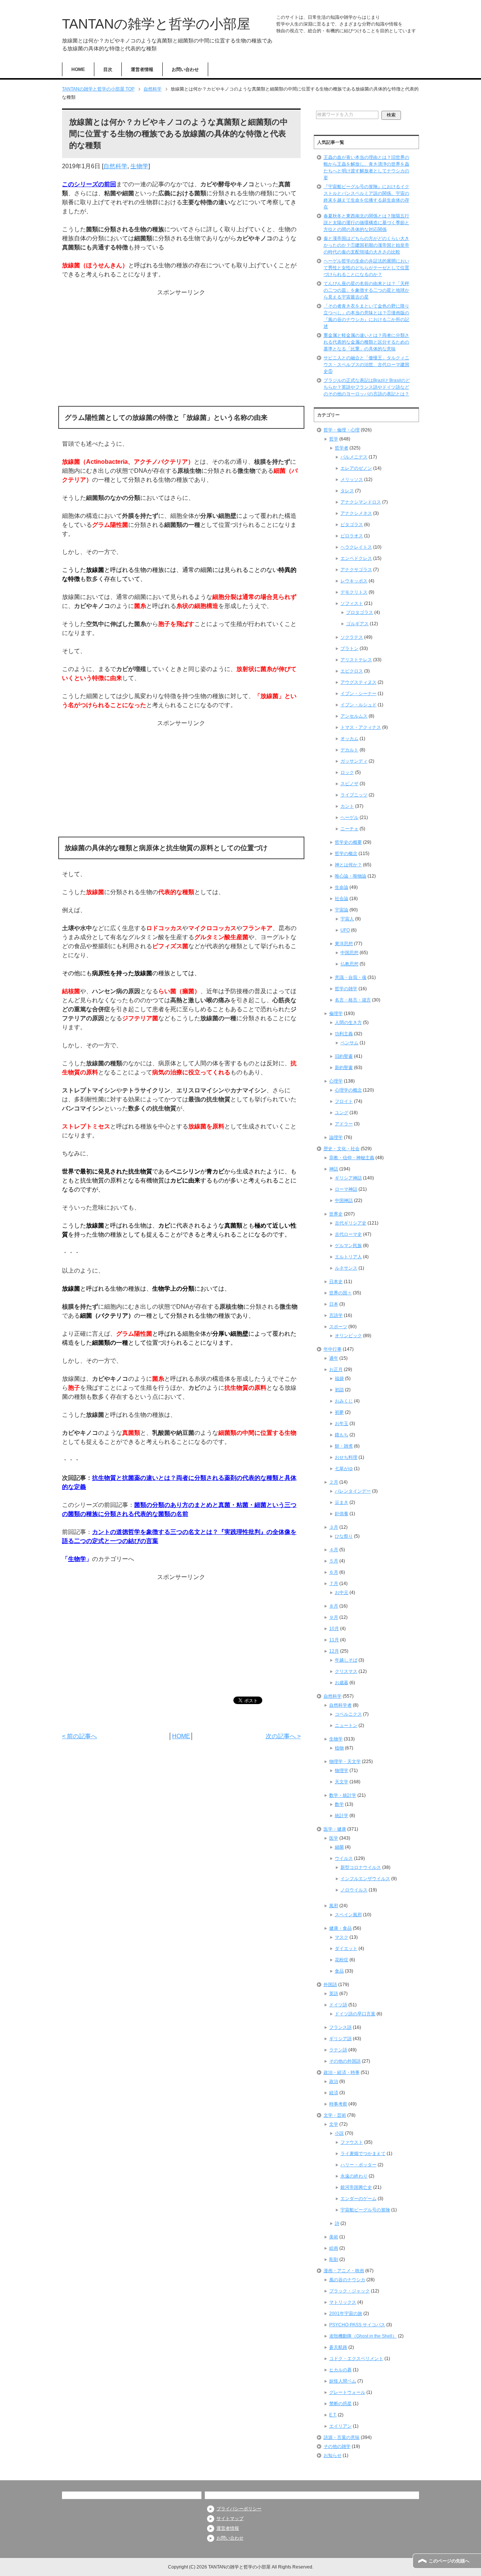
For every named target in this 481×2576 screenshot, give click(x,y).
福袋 (339, 1378)
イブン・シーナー (358, 694)
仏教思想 (349, 964)
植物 (339, 1748)
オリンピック (348, 1336)
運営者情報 (142, 69)
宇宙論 (342, 910)
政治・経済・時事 (342, 2072)
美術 (334, 2237)
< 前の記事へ (79, 1736)
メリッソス (352, 480)
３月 (334, 1527)
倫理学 (336, 1014)
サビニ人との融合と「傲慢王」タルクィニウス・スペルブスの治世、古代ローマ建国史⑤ (366, 365)
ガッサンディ (354, 761)
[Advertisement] (181, 350)
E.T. (333, 2415)
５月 (334, 1561)
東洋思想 (344, 944)
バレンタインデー (353, 1491)
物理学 (342, 1771)
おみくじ (344, 1401)
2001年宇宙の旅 (346, 2314)
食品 (339, 1971)
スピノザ (349, 784)
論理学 (336, 1137)
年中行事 (333, 1349)
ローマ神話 (346, 1189)
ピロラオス (352, 536)
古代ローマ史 (348, 1234)
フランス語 (340, 2027)
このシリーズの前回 (89, 184)
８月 (334, 1606)
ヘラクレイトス (356, 547)
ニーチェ (349, 829)
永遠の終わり (354, 2176)
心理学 (336, 1081)
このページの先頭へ (449, 2561)
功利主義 (344, 1034)
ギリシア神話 (348, 1178)
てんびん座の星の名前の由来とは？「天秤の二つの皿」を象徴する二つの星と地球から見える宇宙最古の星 (366, 290)
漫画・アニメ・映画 (344, 2271)
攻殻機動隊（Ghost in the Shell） (363, 2336)
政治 (334, 2081)
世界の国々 (340, 1293)
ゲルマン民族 (348, 1246)
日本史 (336, 1282)
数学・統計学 (343, 1795)
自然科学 (115, 166)
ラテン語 (338, 2050)
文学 (334, 2124)
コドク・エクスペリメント (356, 2359)
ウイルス (344, 1858)
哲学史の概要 (348, 842)
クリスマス (346, 1671)
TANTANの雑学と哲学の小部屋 (156, 24)
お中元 (342, 1593)
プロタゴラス (360, 612)
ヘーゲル (349, 817)
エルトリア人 (348, 1257)
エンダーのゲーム (358, 2199)
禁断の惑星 (340, 2404)
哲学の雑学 (346, 989)
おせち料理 (346, 1457)
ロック (347, 772)
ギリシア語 (340, 2039)
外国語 (330, 1985)
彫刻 (334, 2259)
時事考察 (338, 2104)
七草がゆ (344, 1469)
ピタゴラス (352, 525)
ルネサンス (346, 1268)
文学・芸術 (335, 2115)
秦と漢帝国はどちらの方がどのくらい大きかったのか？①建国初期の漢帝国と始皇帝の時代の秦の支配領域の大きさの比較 (366, 245)
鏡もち (342, 1435)
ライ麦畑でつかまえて (363, 2154)
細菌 (339, 1847)
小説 (339, 2133)
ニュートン (346, 1725)
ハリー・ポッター (358, 2165)
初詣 (339, 1390)
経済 (334, 2093)
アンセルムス (354, 716)
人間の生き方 (348, 1023)
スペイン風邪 (348, 1915)
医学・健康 (335, 1829)
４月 (334, 1550)
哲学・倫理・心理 (342, 430)
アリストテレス (356, 660)
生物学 (139, 166)
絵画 (334, 2248)
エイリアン (340, 2426)
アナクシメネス (356, 513)
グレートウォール (347, 2392)
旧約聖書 (344, 1056)
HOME (78, 69)
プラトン (349, 649)
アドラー (344, 1124)
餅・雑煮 (344, 1446)
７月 (334, 1584)
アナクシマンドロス (361, 502)
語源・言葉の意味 (342, 2437)
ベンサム (349, 1043)
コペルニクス (348, 1714)
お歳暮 (342, 1683)
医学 (334, 1838)
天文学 (342, 1782)
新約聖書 (344, 1068)
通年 (334, 1358)
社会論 (342, 899)
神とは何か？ (348, 865)
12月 (334, 1651)
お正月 (336, 1369)
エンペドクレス (356, 558)
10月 (334, 1629)
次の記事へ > (283, 1736)
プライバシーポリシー (239, 2509)
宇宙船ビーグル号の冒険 (365, 2210)
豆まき (342, 1502)
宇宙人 (347, 919)
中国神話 (344, 1201)
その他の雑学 (337, 2446)
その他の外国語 (345, 2061)
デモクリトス (354, 592)
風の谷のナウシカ (347, 2280)
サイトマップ (230, 2519)
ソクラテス (352, 637)
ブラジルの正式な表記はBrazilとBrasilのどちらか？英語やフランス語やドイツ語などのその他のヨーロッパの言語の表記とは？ (367, 387)
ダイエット (346, 1949)
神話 (334, 1169)
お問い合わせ (185, 69)
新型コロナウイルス (361, 1867)
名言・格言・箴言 (353, 1000)
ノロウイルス (354, 1890)
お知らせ (333, 2455)
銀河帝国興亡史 (356, 2187)
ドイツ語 (338, 2005)
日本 (334, 1304)
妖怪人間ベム (343, 2381)
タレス (347, 491)
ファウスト (352, 2142)
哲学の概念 (346, 854)
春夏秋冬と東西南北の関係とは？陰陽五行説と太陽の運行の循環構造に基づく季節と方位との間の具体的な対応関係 (366, 223)
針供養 (342, 1514)
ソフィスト (352, 603)
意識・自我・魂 (351, 977)
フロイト (344, 1101)
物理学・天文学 (345, 1762)
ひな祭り (344, 1536)
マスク (342, 1937)
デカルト (349, 750)
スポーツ (338, 1327)
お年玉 (342, 1424)
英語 (334, 1994)
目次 (108, 69)
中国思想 (349, 953)
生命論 (342, 887)
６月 (334, 1572)
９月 (334, 1617)
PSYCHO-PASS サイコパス (357, 2325)
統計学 (342, 1816)
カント (347, 806)
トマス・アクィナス (361, 727)
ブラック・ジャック (349, 2291)
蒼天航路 (338, 2347)
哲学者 (342, 448)
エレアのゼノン (356, 468)
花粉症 (342, 1960)
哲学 (334, 439)
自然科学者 (340, 1705)
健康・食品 (340, 1928)
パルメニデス (354, 457)
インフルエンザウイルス (365, 1879)
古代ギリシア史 (351, 1223)
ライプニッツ (354, 795)
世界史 (336, 1214)
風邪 (334, 1906)
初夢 (339, 1412)
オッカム (349, 739)
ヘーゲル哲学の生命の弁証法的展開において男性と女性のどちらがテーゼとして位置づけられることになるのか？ (366, 268)
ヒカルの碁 (340, 2370)
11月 (334, 1640)
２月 (334, 1482)
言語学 (336, 1315)
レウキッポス (354, 581)
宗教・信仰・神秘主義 (352, 1158)
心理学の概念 (348, 1090)
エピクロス (352, 671)
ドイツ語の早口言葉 (355, 2014)
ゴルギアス (357, 624)
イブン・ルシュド (358, 705)
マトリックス (343, 2302)
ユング (342, 1113)
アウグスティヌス (358, 682)
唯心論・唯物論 (351, 876)
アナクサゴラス (356, 570)
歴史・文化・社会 (342, 1149)
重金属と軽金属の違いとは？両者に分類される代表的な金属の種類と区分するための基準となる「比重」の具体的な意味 (366, 342)
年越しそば (346, 1660)
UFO (345, 930)
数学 (339, 1804)
